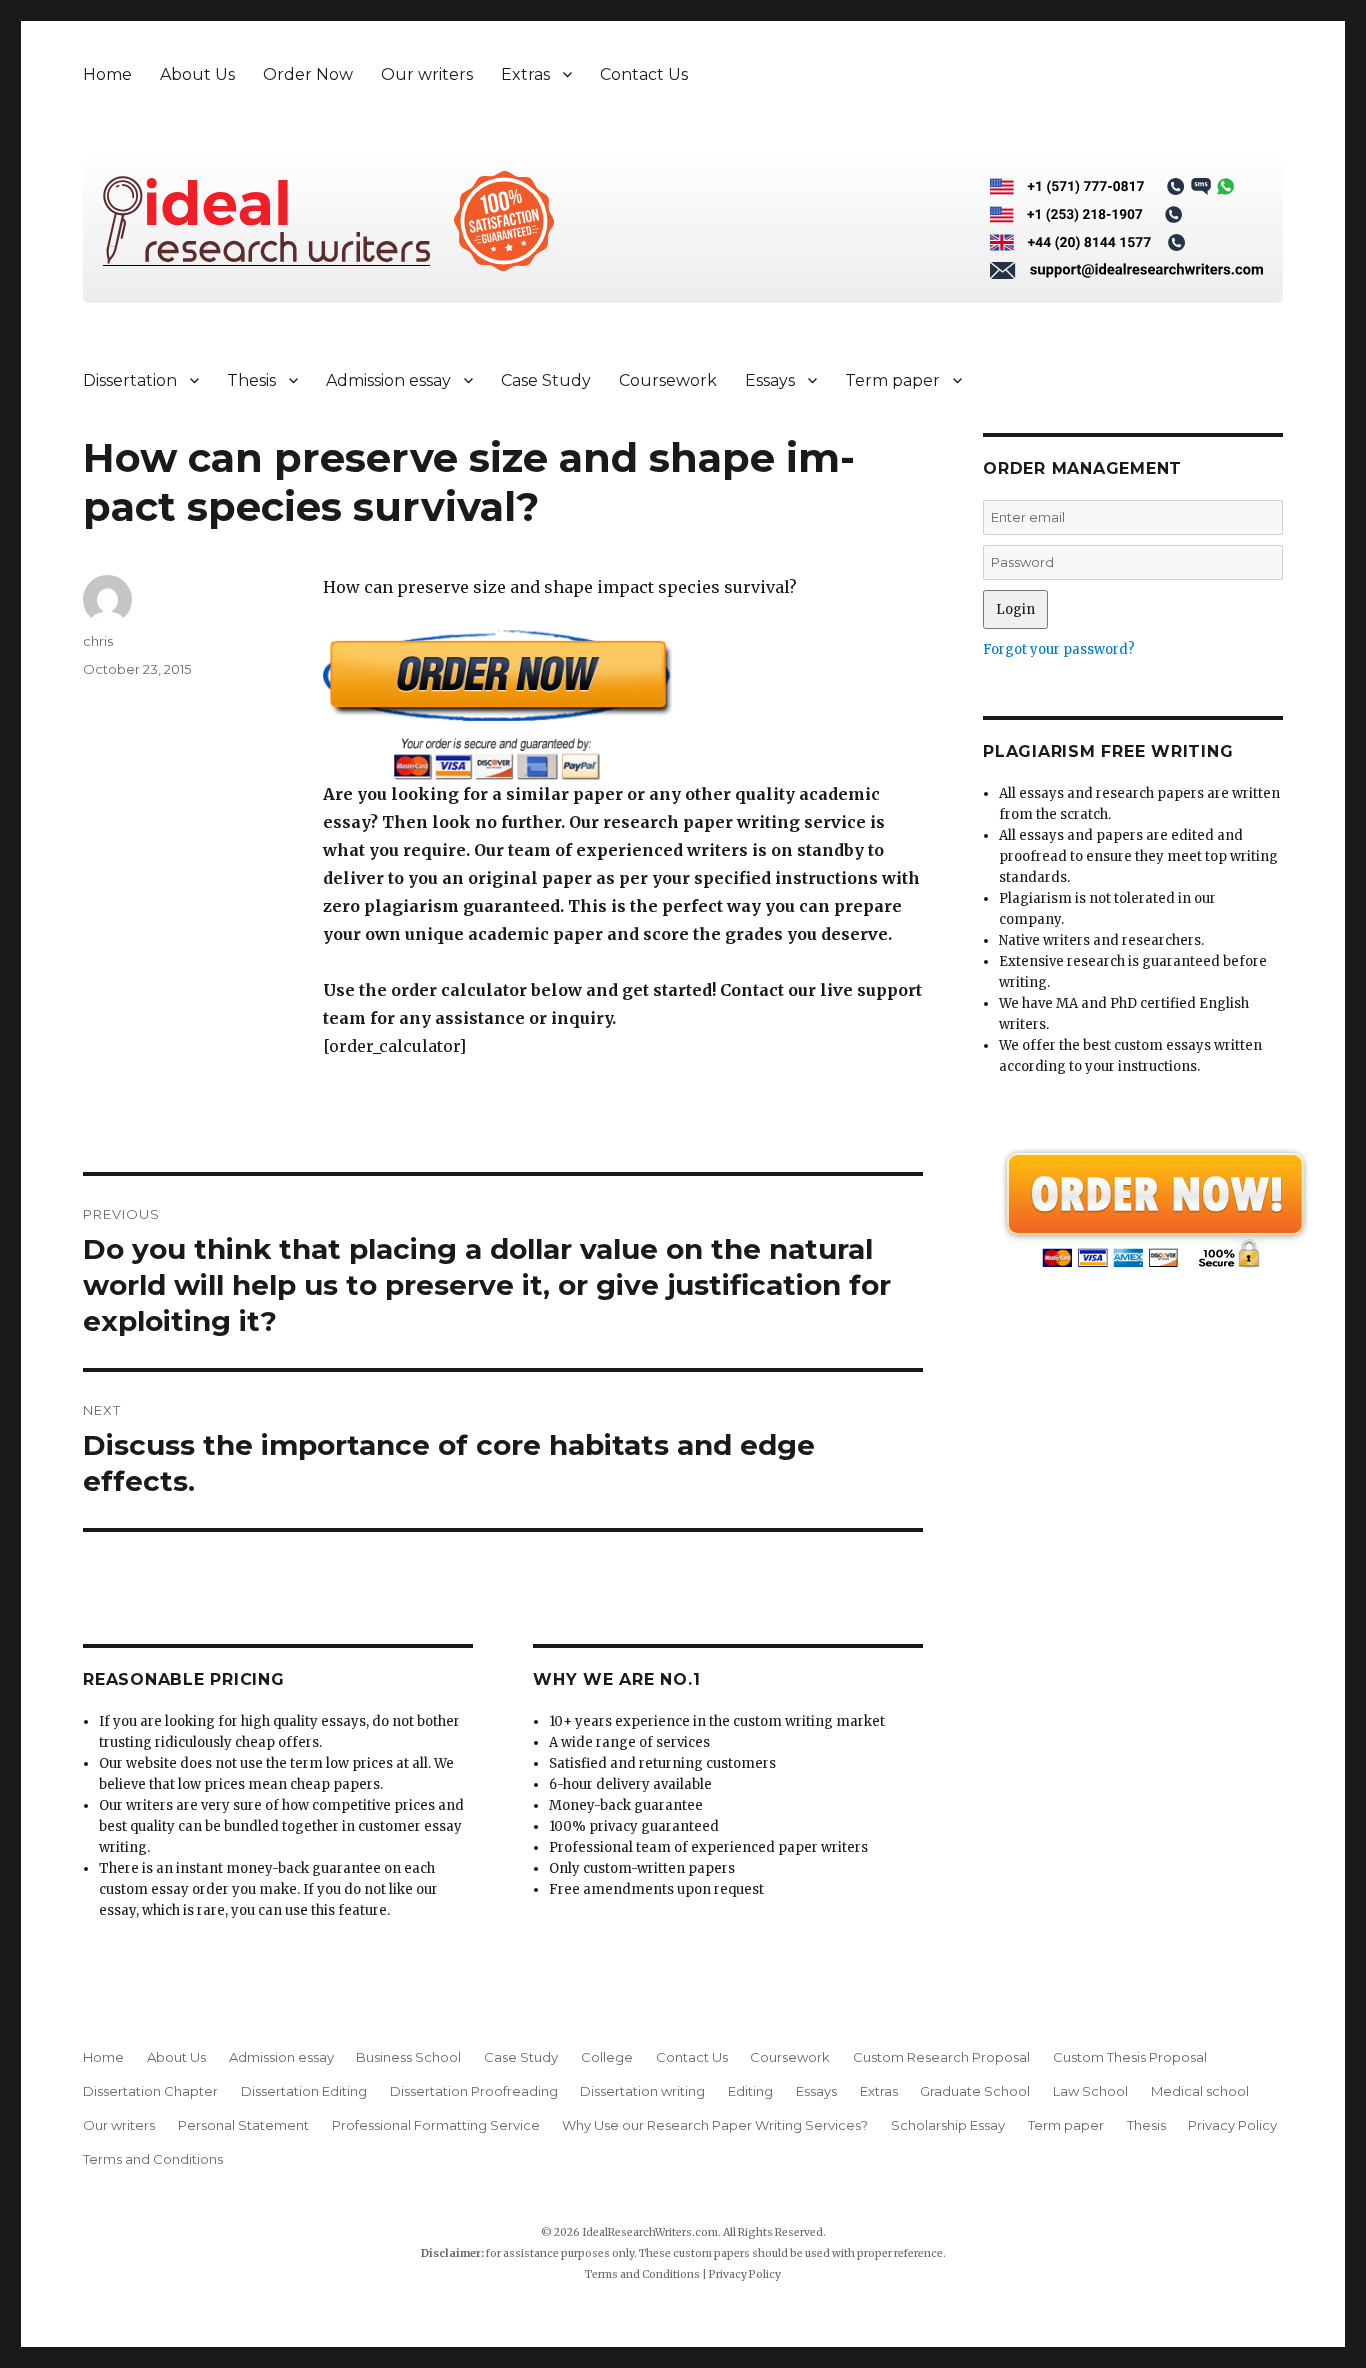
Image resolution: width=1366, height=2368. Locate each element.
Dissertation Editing (304, 2091)
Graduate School (975, 2091)
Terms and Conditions (153, 2159)
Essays (770, 380)
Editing (750, 2091)
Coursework (668, 380)
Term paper (892, 380)
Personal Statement (243, 2125)
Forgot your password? (1059, 649)
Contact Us (644, 74)
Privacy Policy (1232, 2125)
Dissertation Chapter (150, 2091)
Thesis (251, 380)
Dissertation (130, 380)
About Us (197, 74)
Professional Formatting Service (436, 2125)
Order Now (308, 74)
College (607, 2057)
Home (107, 74)
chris (98, 641)
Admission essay (388, 380)
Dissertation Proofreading (474, 2091)
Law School (1090, 2091)
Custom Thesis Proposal (1130, 2057)
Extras (525, 74)
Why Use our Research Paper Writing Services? (715, 2125)
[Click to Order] (623, 704)
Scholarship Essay (948, 2125)
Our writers (427, 74)
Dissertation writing (642, 2091)
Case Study (546, 380)
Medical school (1200, 2091)
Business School (408, 2057)
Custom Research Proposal (941, 2057)
